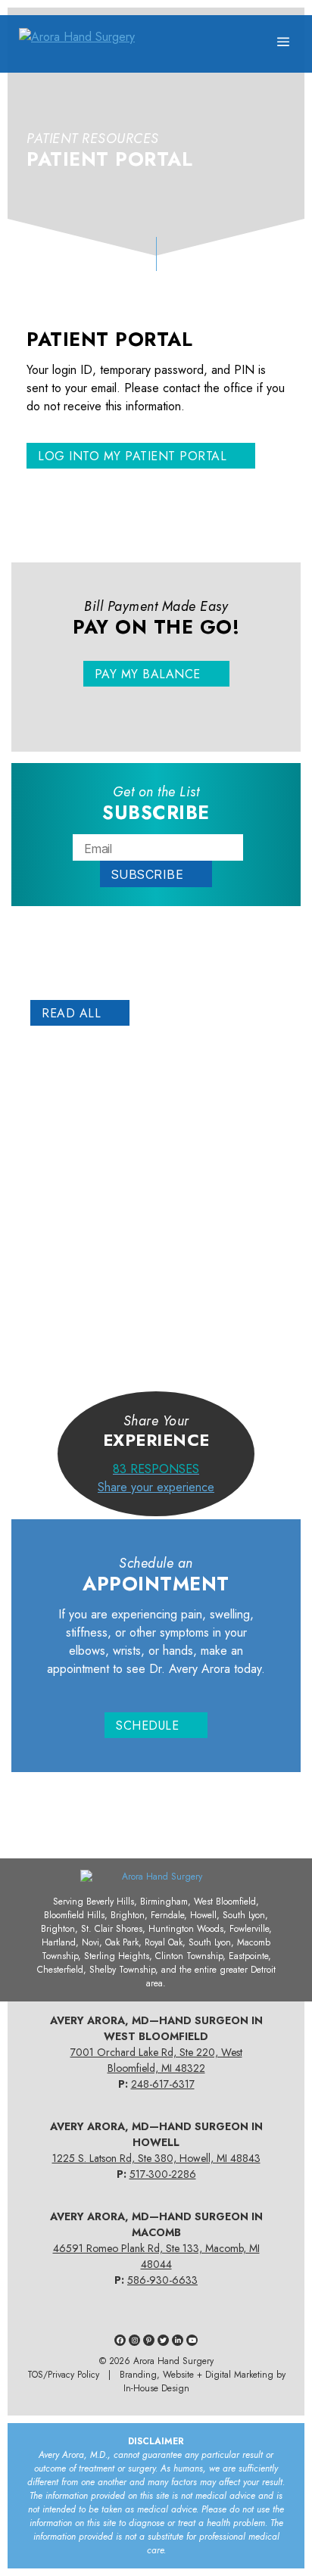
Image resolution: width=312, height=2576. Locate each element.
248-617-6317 (163, 2084)
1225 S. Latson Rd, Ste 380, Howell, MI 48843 (156, 2158)
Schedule (147, 1726)
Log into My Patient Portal (132, 456)
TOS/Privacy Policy (63, 2375)
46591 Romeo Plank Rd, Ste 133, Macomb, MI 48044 (156, 2256)
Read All (71, 1013)
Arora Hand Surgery (173, 2361)
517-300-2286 (163, 2174)
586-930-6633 (162, 2280)
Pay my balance (148, 674)
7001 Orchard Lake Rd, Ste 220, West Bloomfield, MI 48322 (156, 2060)
